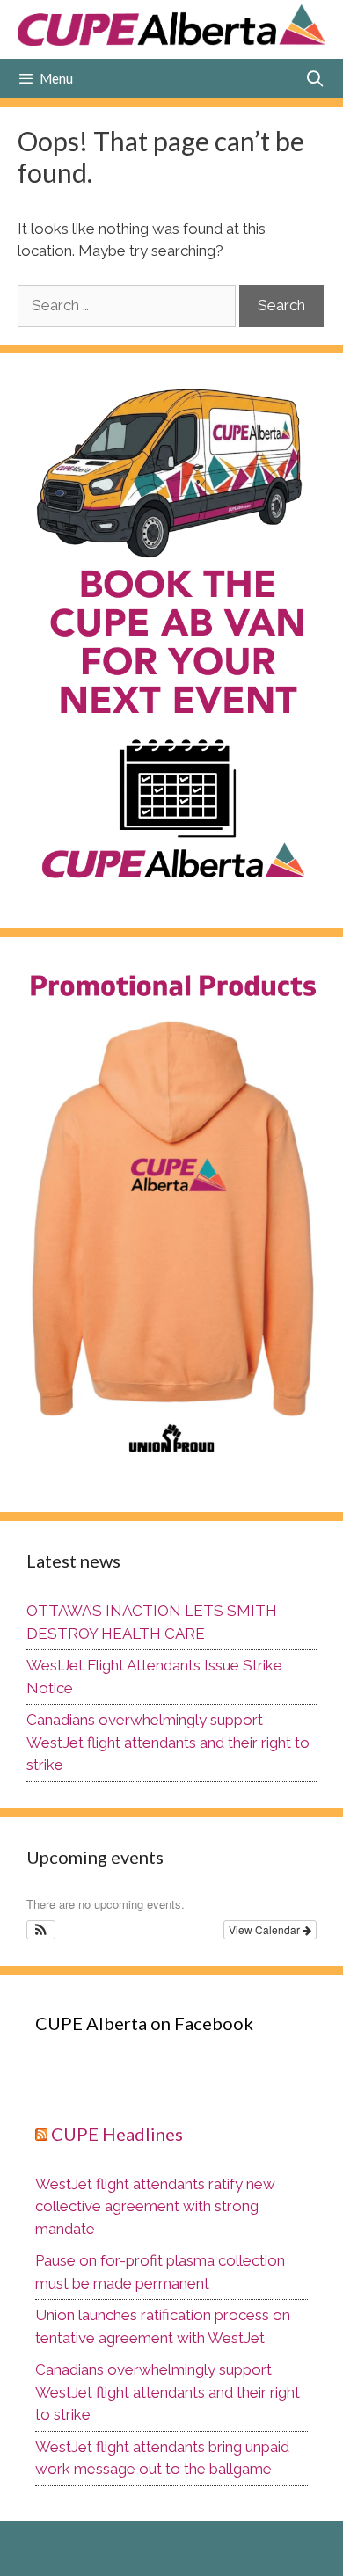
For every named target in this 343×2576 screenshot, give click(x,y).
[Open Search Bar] (315, 79)
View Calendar (266, 1929)
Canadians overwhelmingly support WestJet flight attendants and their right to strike (168, 1742)
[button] (41, 1930)
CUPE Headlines (117, 2134)
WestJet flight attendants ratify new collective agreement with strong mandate (155, 2206)
